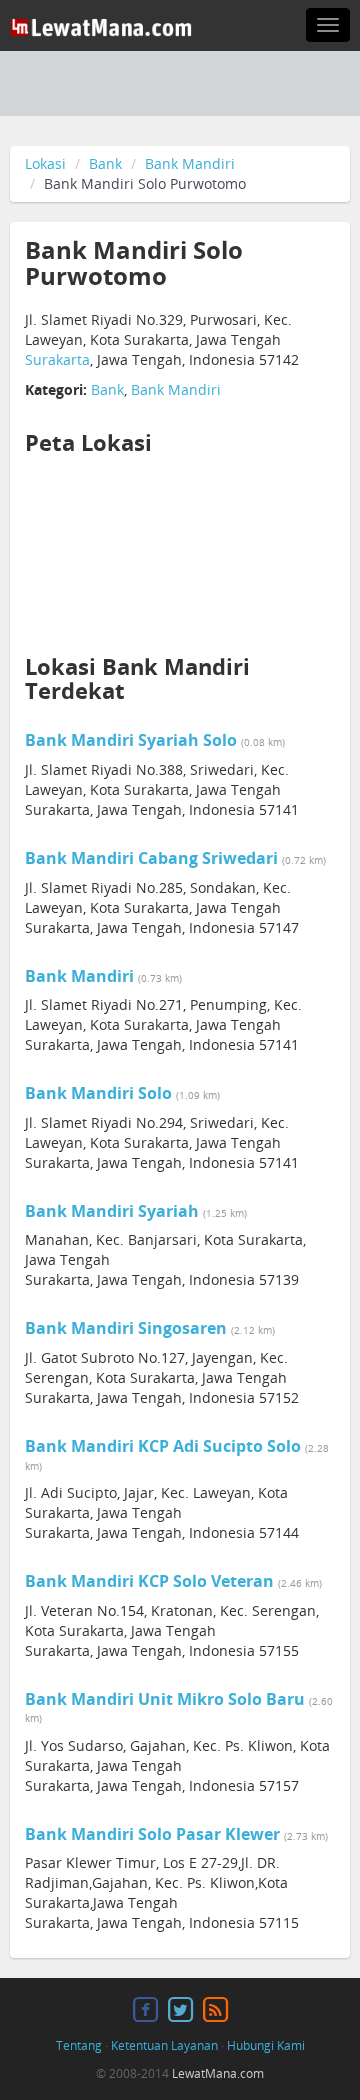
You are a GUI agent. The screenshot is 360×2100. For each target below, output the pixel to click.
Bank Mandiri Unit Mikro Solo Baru (165, 1699)
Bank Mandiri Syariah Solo (131, 740)
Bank (105, 163)
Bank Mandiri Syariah (112, 1211)
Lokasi (45, 163)
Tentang (79, 2045)
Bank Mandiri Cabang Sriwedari (151, 858)
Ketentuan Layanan (164, 2045)
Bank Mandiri (190, 163)
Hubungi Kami (266, 2045)
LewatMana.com (218, 2073)
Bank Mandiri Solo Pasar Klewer (152, 1834)
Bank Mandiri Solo (98, 1093)
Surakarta (57, 359)
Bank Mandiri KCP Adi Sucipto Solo (163, 1446)
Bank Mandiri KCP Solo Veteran (149, 1581)
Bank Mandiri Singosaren (126, 1328)
